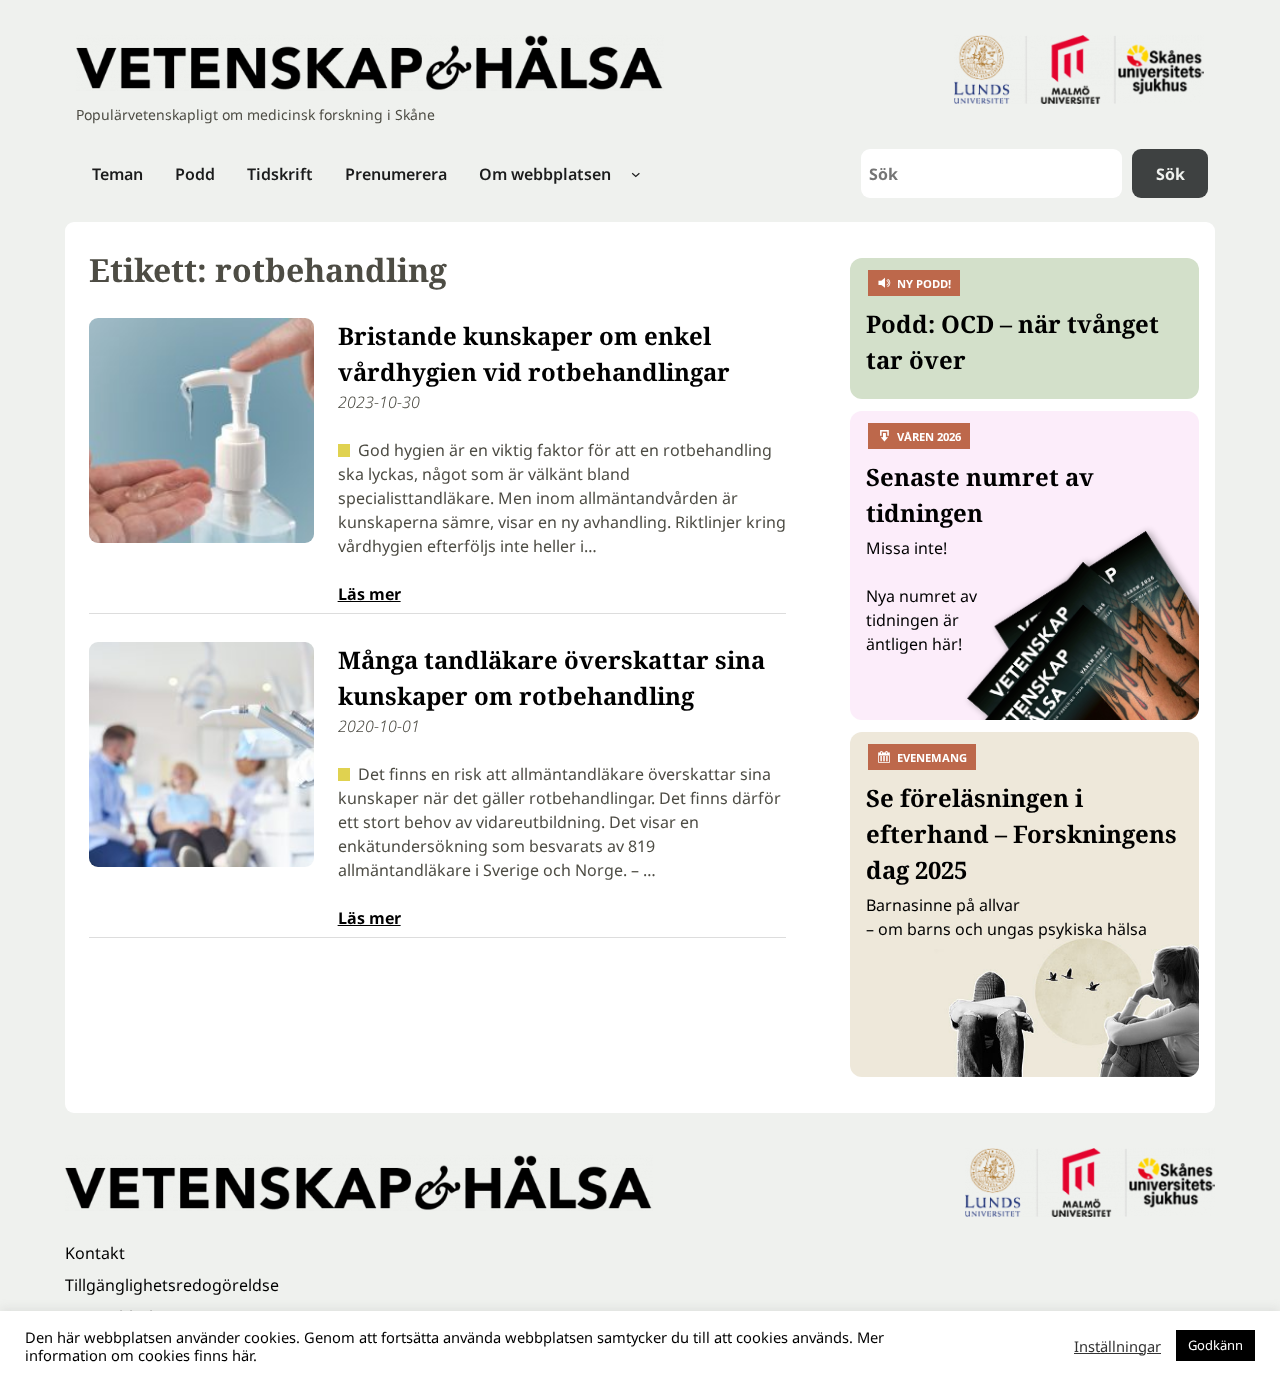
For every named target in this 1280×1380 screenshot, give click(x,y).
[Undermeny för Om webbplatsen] (636, 174)
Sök (1170, 174)
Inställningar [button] (1117, 1346)
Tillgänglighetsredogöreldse (172, 1285)
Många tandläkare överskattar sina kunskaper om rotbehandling (551, 677)
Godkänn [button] (1215, 1345)
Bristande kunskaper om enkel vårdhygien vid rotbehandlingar (534, 353)
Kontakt (95, 1253)
